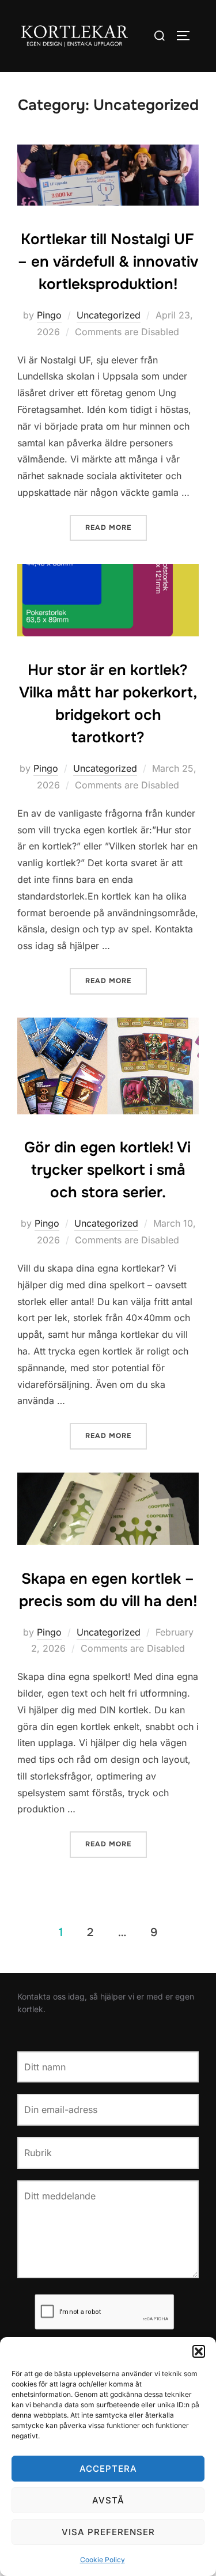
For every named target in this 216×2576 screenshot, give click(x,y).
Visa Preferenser (108, 2532)
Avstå (108, 2500)
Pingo (49, 315)
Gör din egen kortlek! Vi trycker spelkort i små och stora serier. (107, 1170)
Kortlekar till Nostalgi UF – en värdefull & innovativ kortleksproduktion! (108, 262)
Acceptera (108, 2469)
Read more (116, 527)
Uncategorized (109, 315)
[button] (199, 2351)
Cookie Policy (103, 2560)
